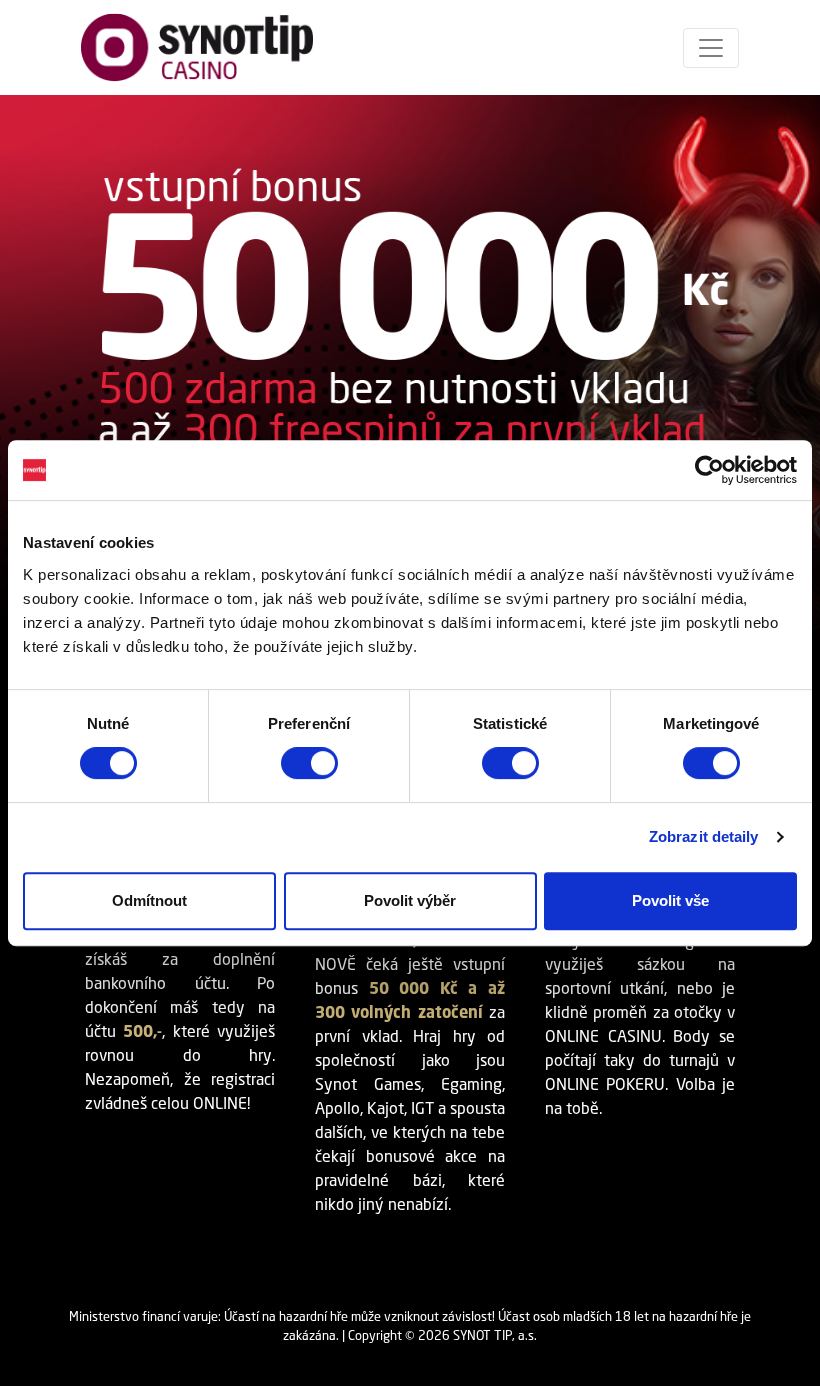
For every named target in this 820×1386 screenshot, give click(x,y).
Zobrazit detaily (704, 836)
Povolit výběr (410, 900)
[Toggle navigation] (711, 48)
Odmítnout (149, 900)
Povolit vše (670, 900)
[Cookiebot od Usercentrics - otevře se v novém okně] (709, 470)
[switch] (309, 763)
